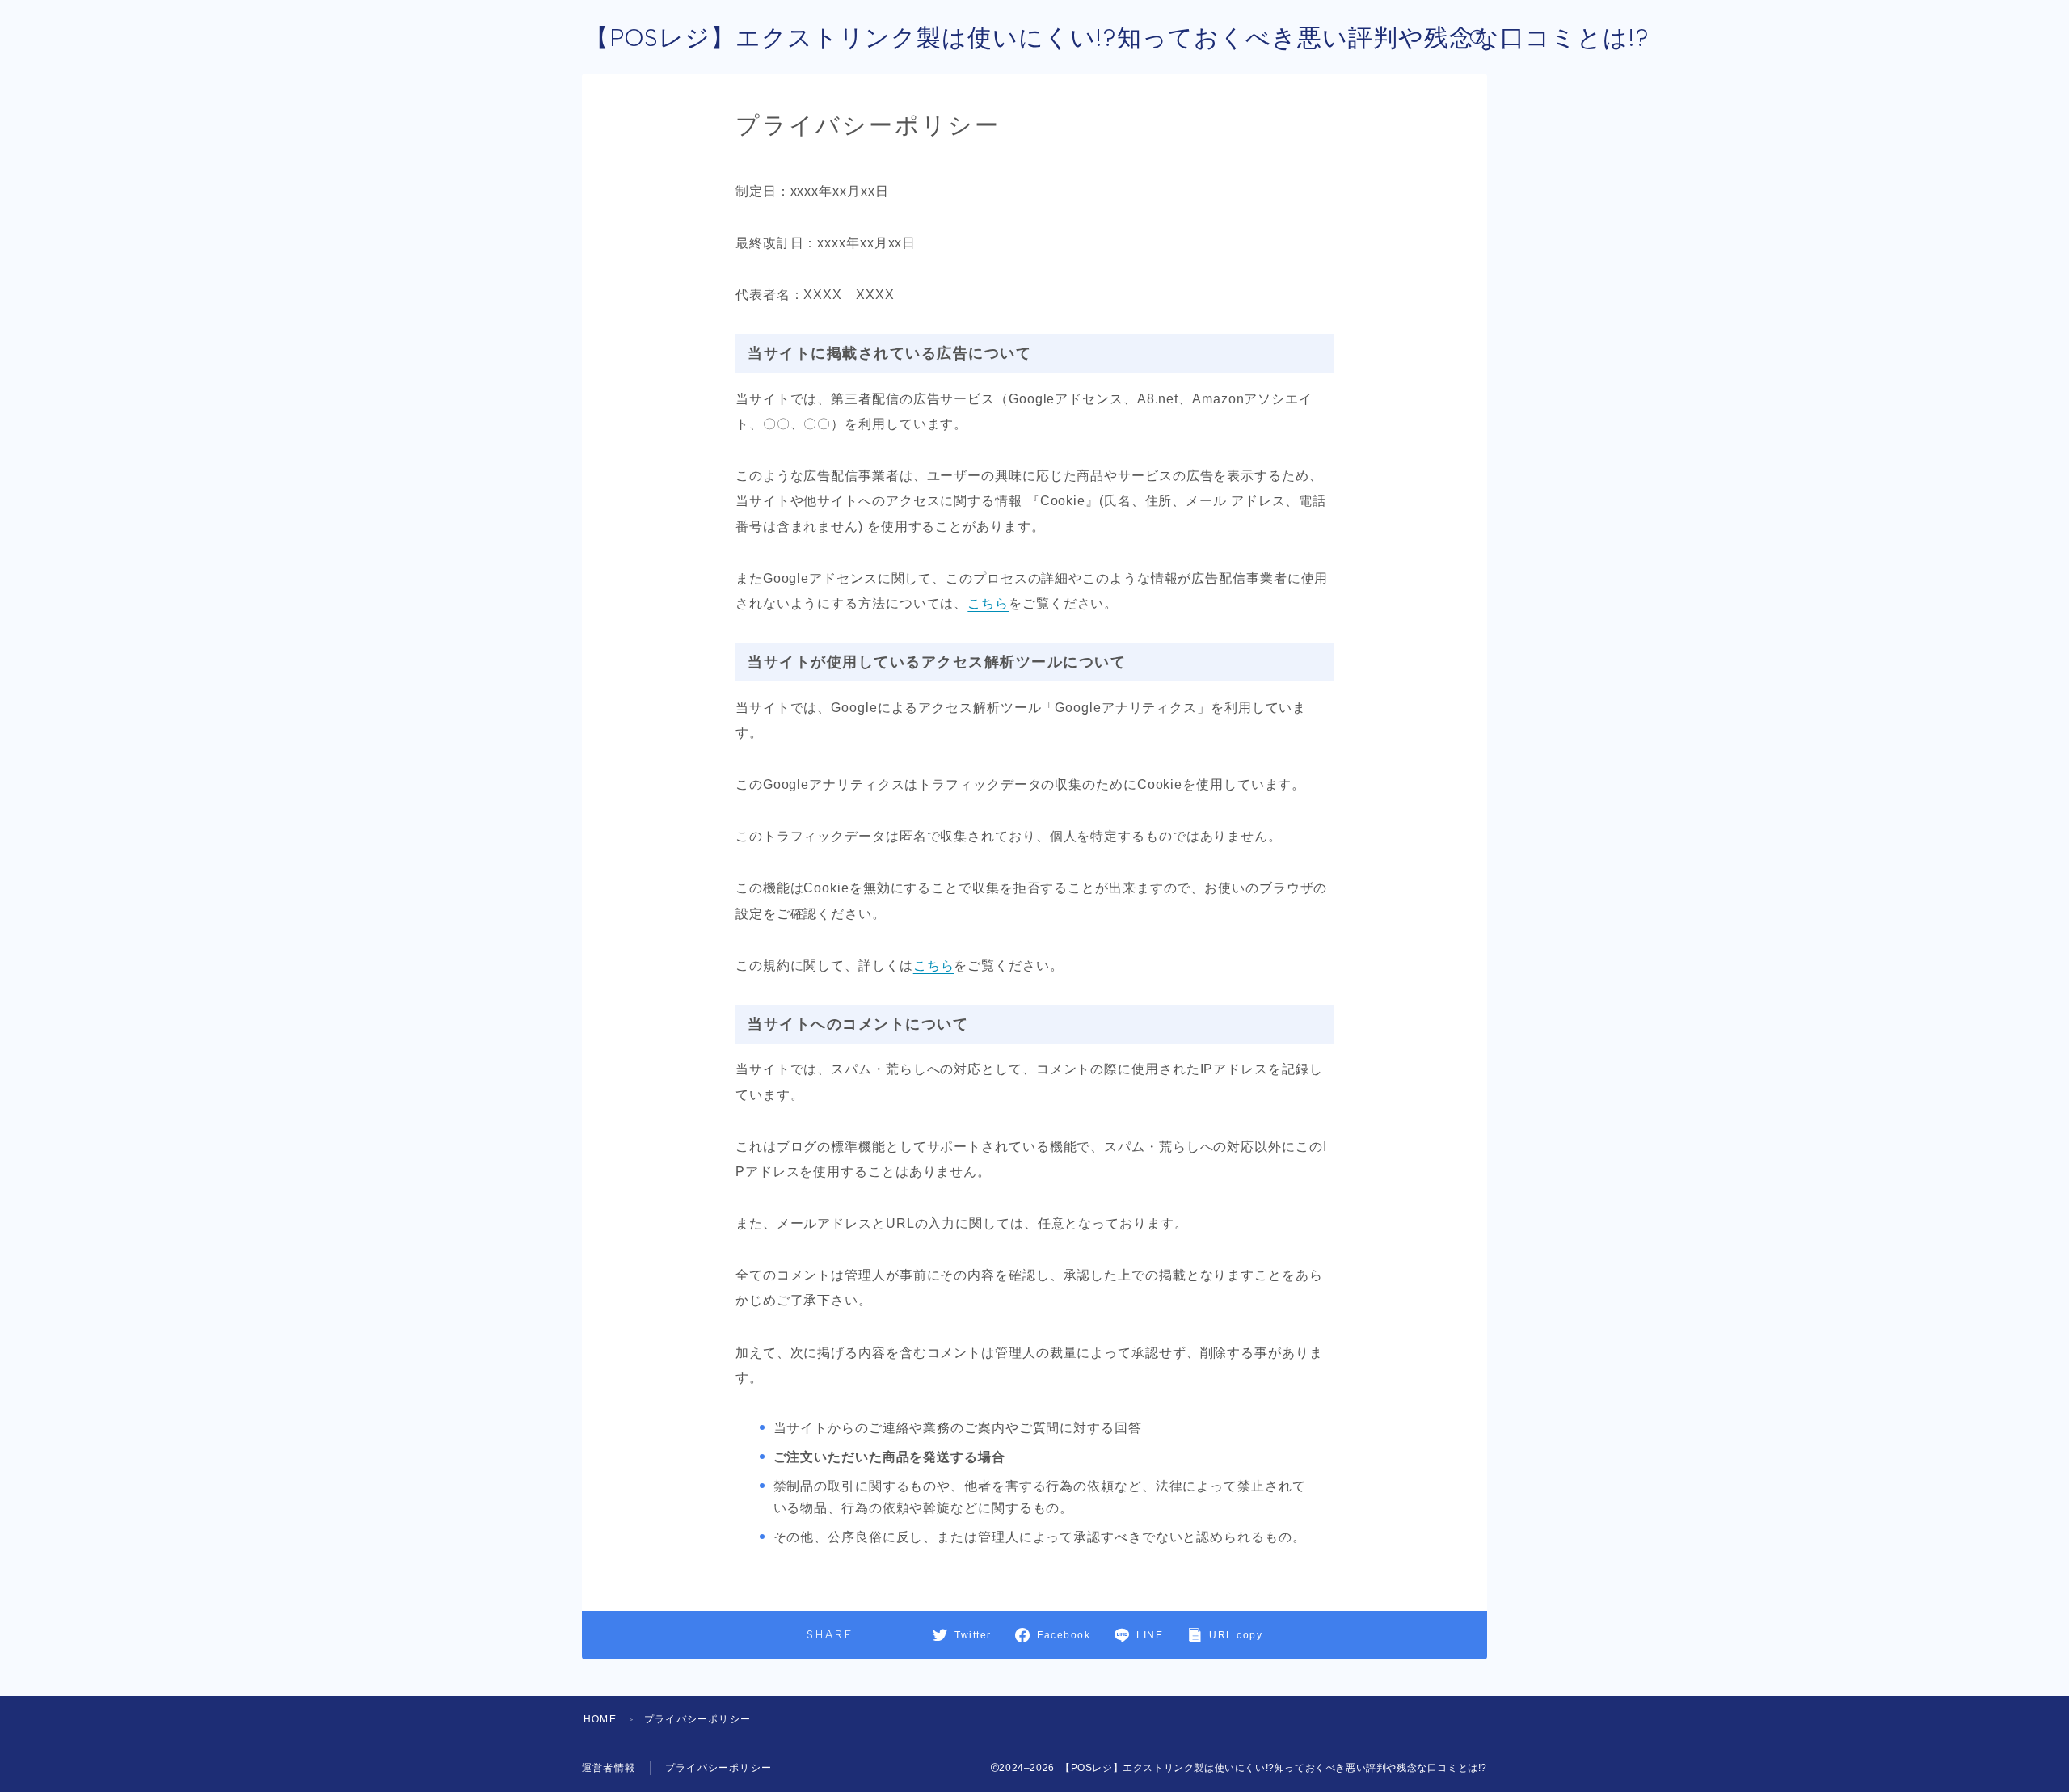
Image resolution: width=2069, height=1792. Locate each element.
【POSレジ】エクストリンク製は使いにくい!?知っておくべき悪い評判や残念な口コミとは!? (1117, 38)
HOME (600, 1719)
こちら (988, 603)
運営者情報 (609, 1768)
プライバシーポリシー (718, 1768)
